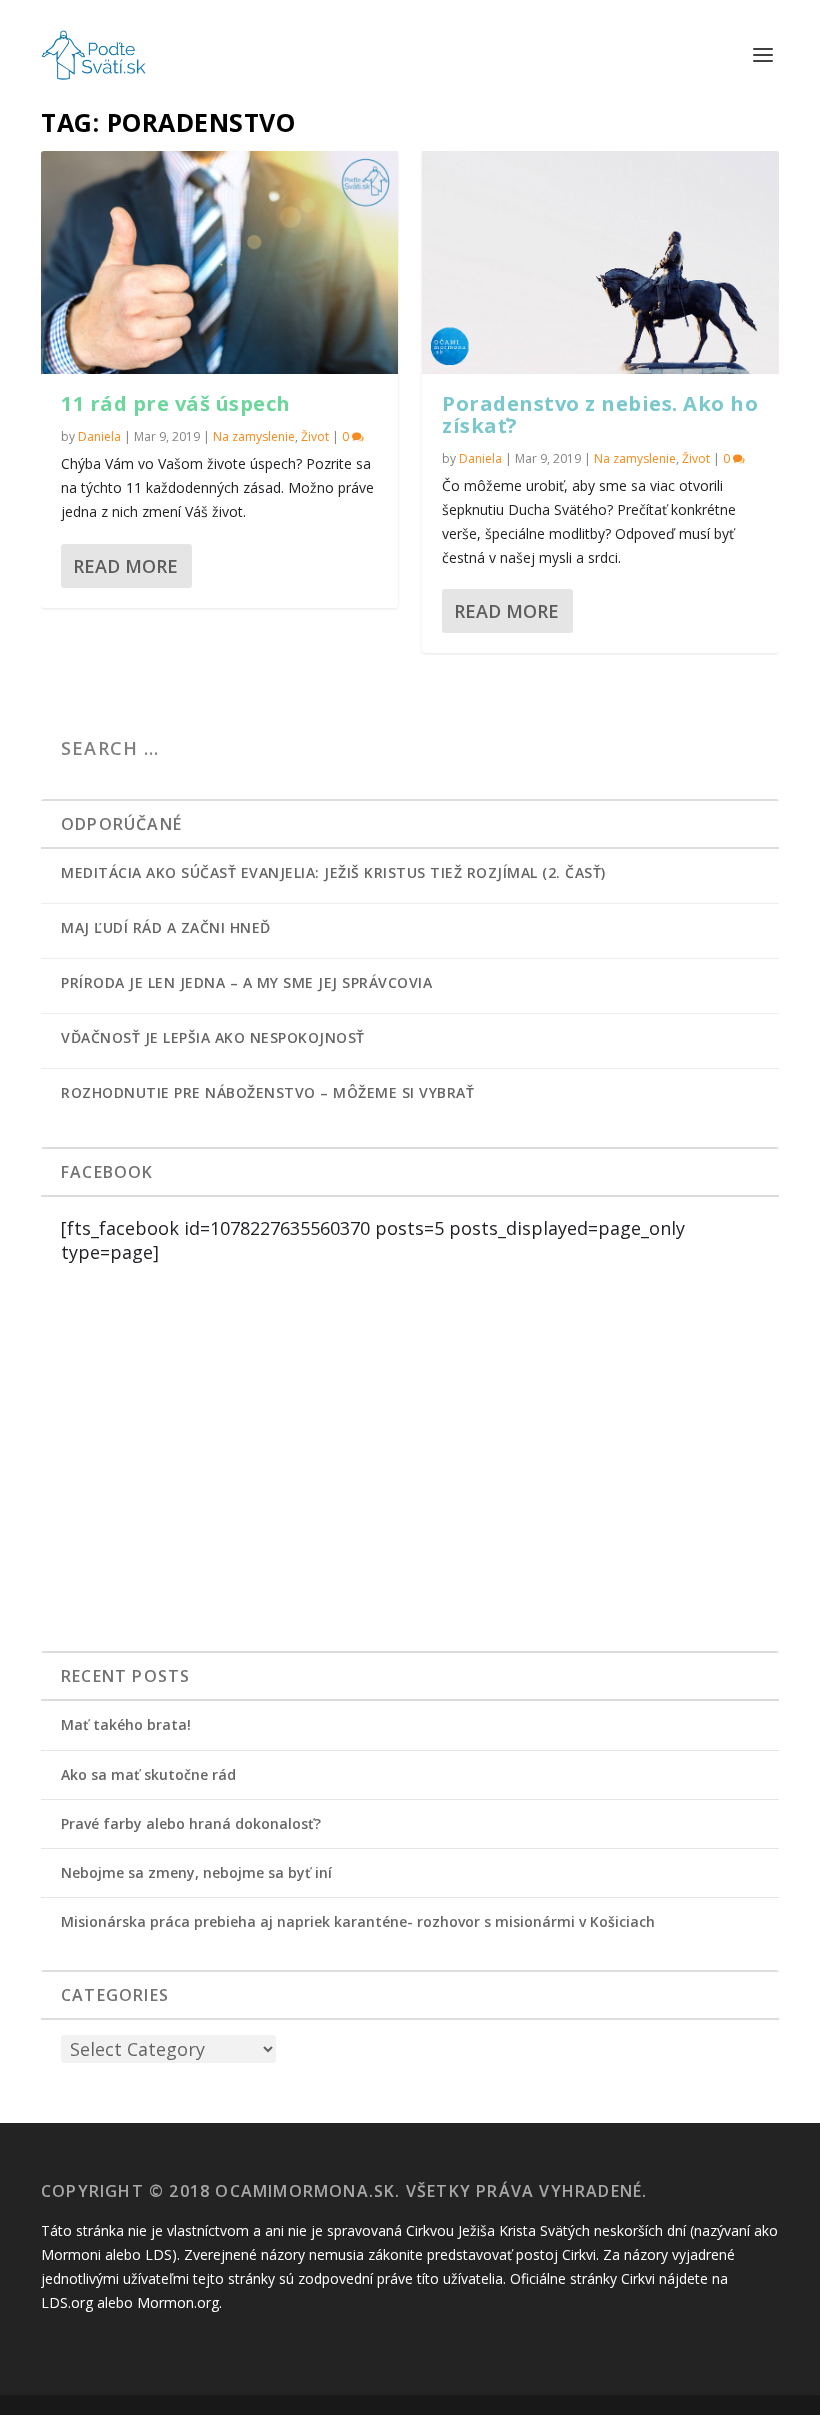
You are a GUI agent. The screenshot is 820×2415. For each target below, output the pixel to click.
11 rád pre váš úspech (176, 403)
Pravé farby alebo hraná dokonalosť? (191, 1823)
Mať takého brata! (126, 1724)
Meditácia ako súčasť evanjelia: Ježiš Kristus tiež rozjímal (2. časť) (333, 872)
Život (315, 436)
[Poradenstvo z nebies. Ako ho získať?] (600, 262)
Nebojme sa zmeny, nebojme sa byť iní (196, 1872)
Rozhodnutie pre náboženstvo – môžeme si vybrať (267, 1092)
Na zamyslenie (254, 436)
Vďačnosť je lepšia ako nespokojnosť (213, 1037)
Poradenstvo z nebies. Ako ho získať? (600, 414)
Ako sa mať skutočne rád (148, 1774)
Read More (125, 566)
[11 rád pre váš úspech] (219, 262)
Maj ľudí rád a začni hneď (166, 927)
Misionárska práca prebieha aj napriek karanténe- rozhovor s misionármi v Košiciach (358, 1921)
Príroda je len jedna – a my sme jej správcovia (246, 982)
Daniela (99, 436)
